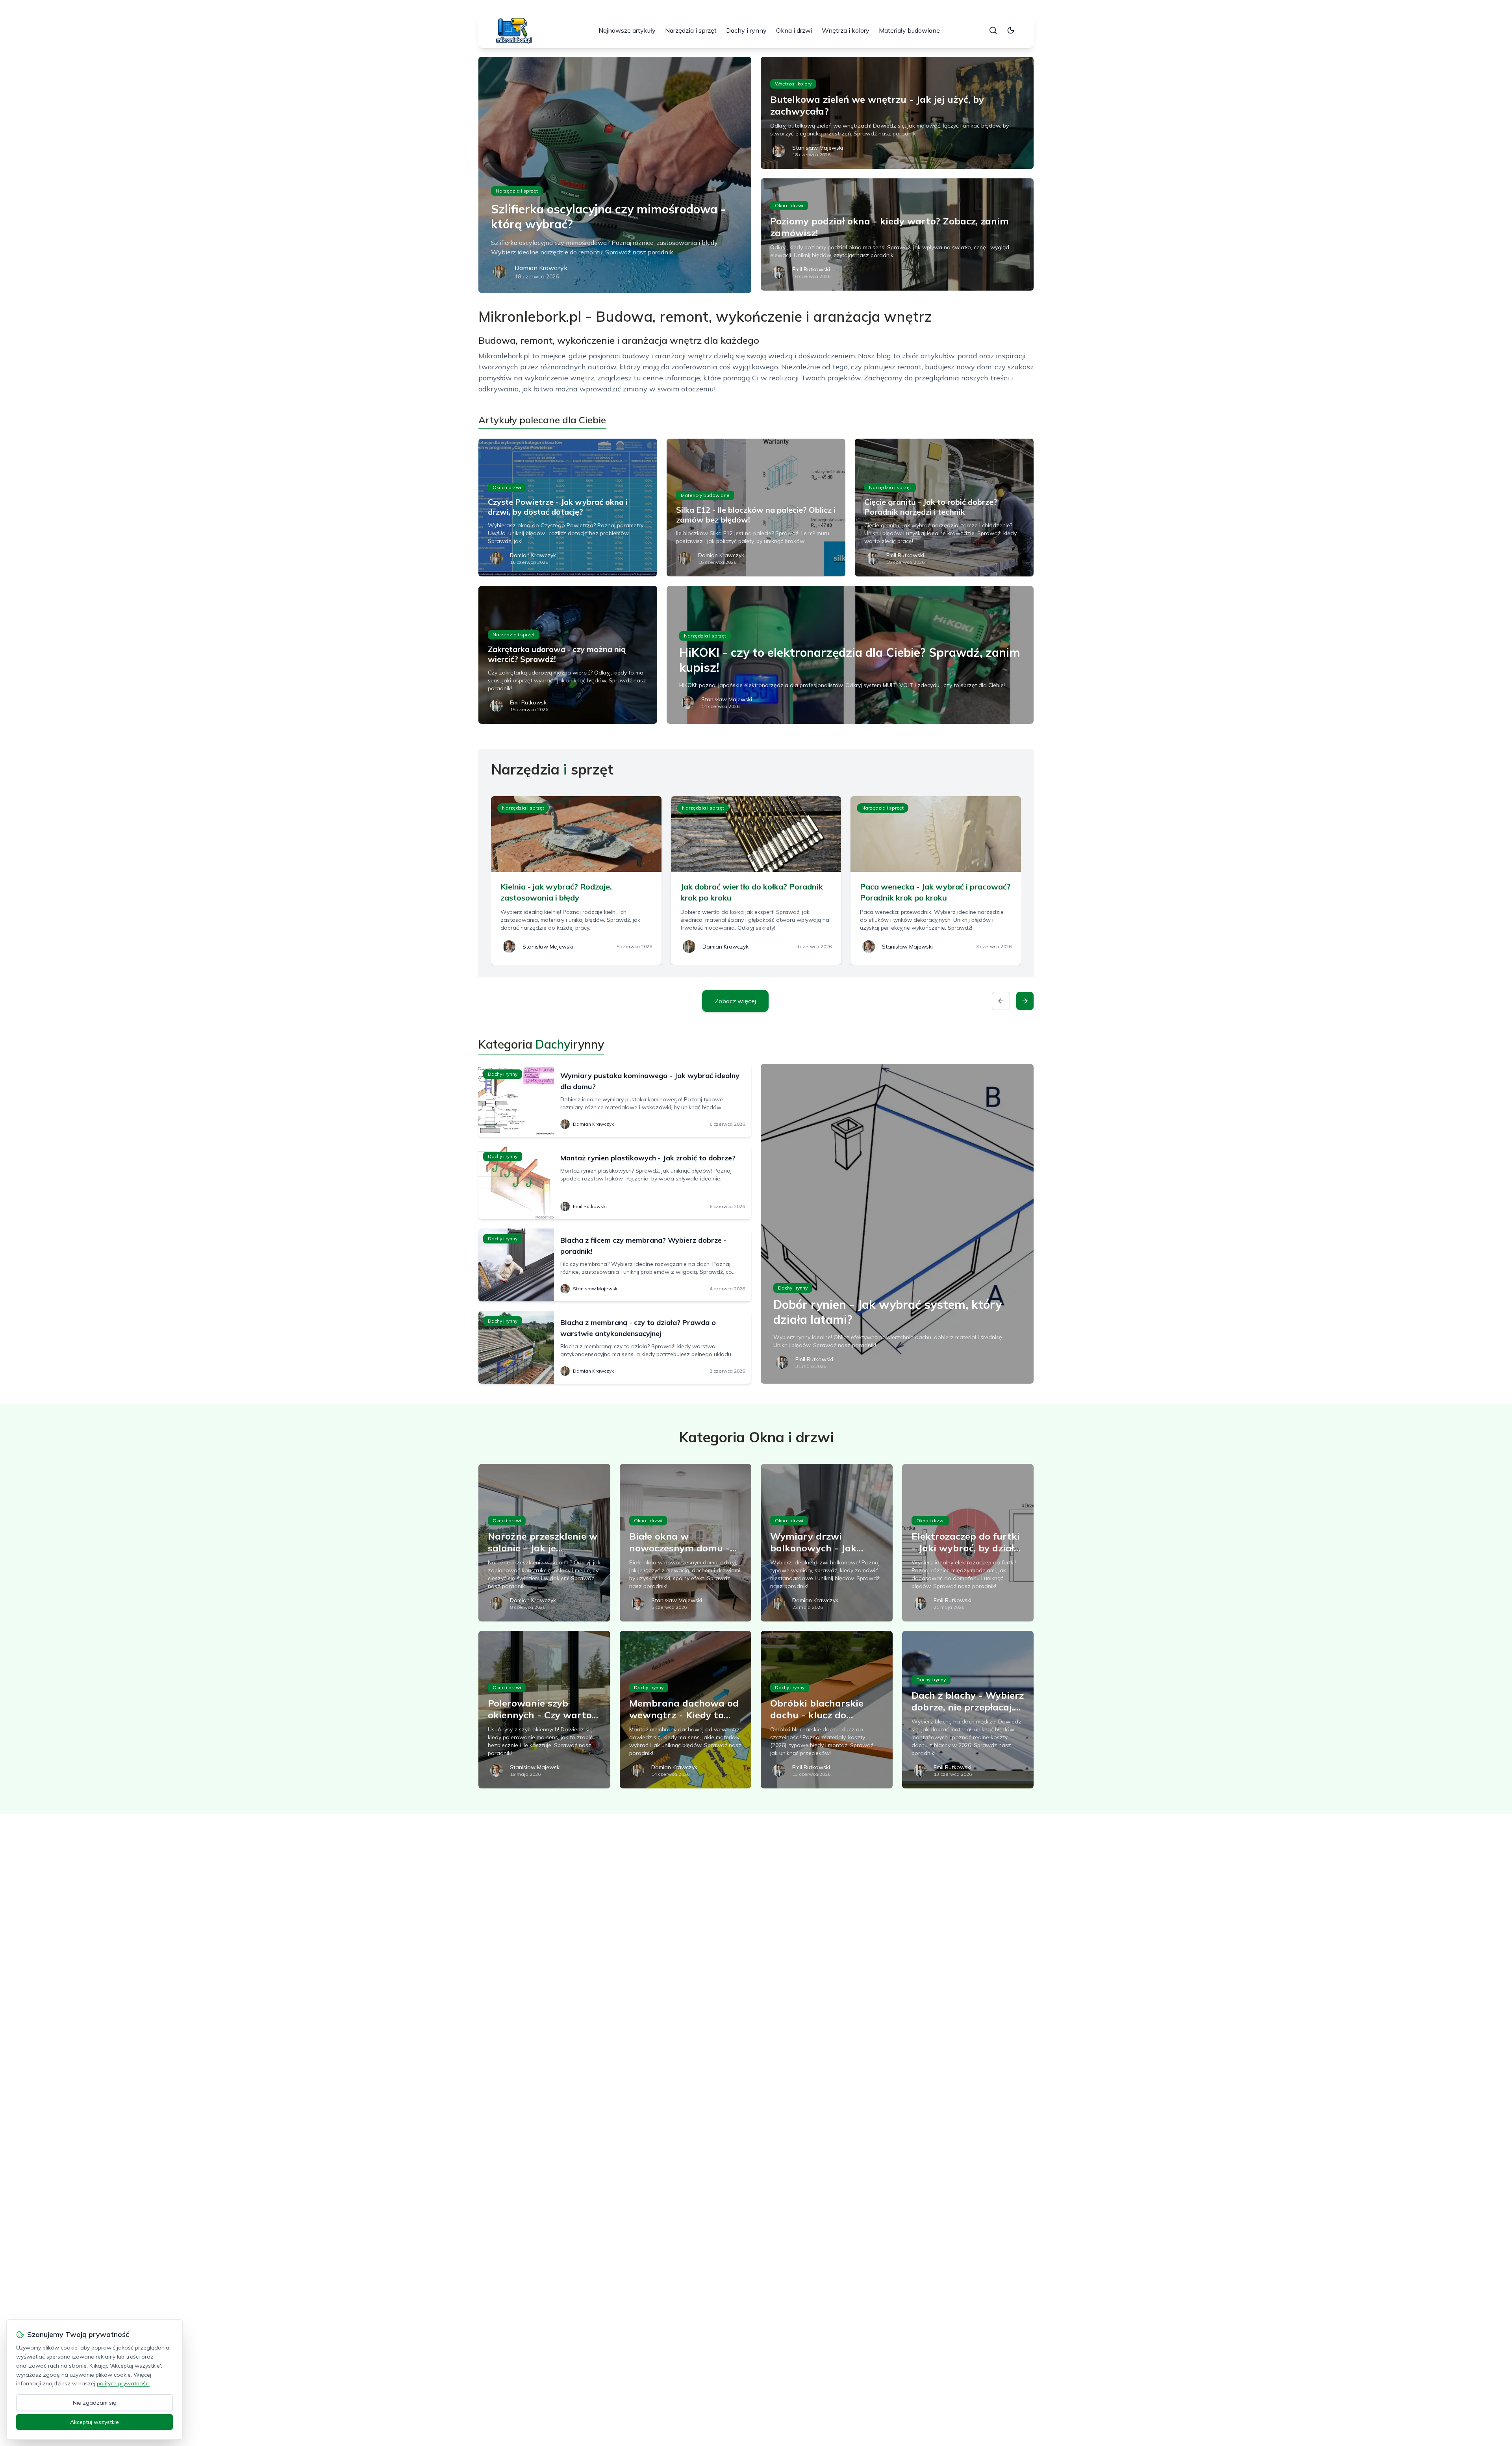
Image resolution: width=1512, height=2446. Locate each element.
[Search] (993, 30)
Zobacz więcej (735, 1001)
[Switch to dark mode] (1011, 30)
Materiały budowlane (909, 30)
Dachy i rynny (746, 30)
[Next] (1025, 1001)
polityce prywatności (123, 2383)
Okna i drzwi (794, 30)
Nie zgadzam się (94, 2403)
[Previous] (1001, 1001)
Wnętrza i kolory (846, 30)
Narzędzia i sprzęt (691, 30)
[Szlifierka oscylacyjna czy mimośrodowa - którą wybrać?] (615, 175)
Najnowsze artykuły (627, 30)
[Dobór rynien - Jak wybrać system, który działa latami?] (897, 1224)
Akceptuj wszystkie (94, 2422)
